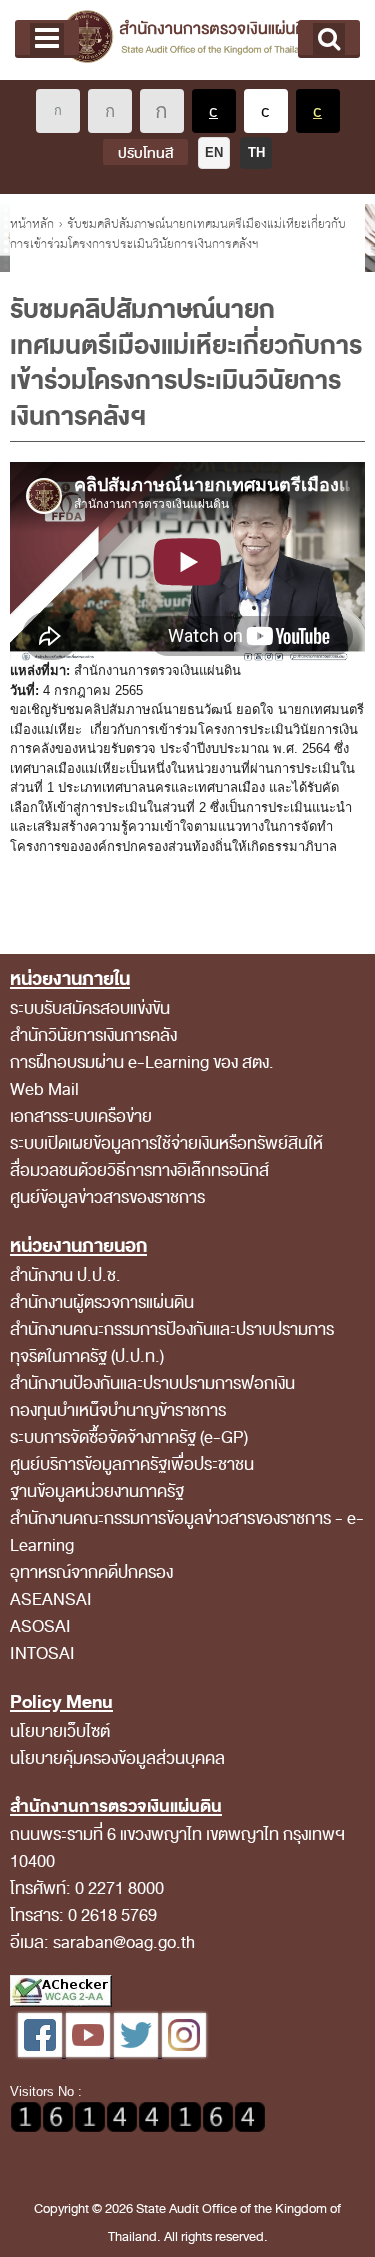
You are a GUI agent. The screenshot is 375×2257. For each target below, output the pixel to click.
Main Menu (47, 39)
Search (329, 39)
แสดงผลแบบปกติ (266, 111)
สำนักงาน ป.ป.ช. (65, 1275)
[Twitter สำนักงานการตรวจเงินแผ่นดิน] (138, 2052)
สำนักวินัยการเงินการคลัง (93, 1035)
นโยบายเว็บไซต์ (60, 1731)
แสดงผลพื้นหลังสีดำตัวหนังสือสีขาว (214, 111)
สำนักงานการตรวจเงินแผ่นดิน (187, 40)
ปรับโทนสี (145, 153)
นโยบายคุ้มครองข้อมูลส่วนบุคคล (117, 1758)
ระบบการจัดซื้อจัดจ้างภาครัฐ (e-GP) (129, 1437)
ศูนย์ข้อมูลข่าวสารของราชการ (107, 1197)
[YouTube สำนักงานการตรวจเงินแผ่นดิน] (90, 2052)
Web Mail (44, 1089)
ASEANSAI (51, 1599)
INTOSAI (42, 1653)
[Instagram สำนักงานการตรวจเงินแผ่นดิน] (184, 2052)
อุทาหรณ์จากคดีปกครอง (91, 1572)
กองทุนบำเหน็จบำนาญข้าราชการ (118, 1410)
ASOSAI (40, 1626)
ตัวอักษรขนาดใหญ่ (162, 111)
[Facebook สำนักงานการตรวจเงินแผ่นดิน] (42, 2052)
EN (214, 152)
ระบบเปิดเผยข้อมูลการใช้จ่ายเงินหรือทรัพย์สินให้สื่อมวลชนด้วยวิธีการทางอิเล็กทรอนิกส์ (166, 1157)
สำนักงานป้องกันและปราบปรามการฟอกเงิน (152, 1383)
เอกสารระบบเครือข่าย (81, 1116)
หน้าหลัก (32, 224)
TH (256, 152)
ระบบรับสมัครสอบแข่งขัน (90, 1008)
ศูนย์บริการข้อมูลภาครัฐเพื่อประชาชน (132, 1464)
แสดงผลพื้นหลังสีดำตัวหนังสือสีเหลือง (318, 111)
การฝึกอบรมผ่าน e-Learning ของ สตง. (142, 1062)
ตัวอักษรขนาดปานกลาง (110, 111)
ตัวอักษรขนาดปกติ (58, 111)
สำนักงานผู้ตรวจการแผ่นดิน (102, 1302)
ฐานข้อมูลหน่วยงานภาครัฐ (97, 1491)
